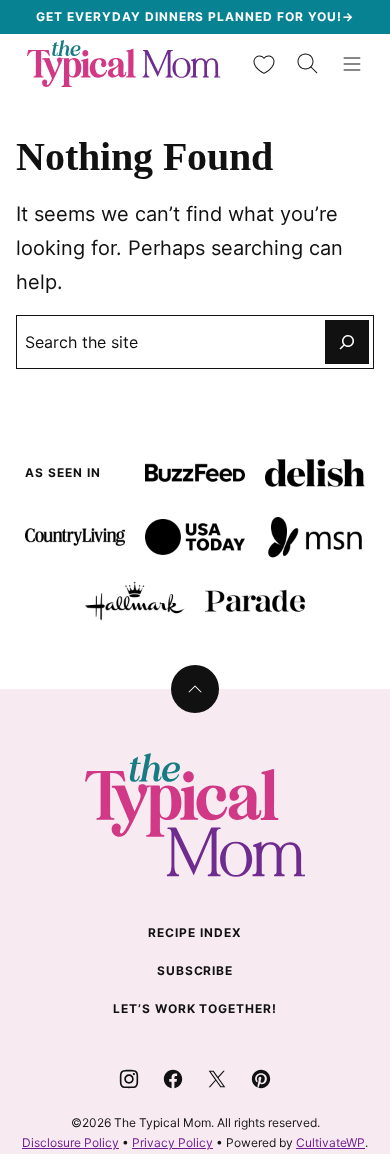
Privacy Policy (172, 1142)
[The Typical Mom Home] (124, 63)
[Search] (308, 64)
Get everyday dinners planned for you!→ (194, 16)
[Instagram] (129, 1079)
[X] (217, 1079)
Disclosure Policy (70, 1142)
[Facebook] (173, 1079)
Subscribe (195, 970)
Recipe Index (195, 932)
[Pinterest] (261, 1079)
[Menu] (352, 64)
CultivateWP (330, 1142)
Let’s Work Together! (195, 1008)
